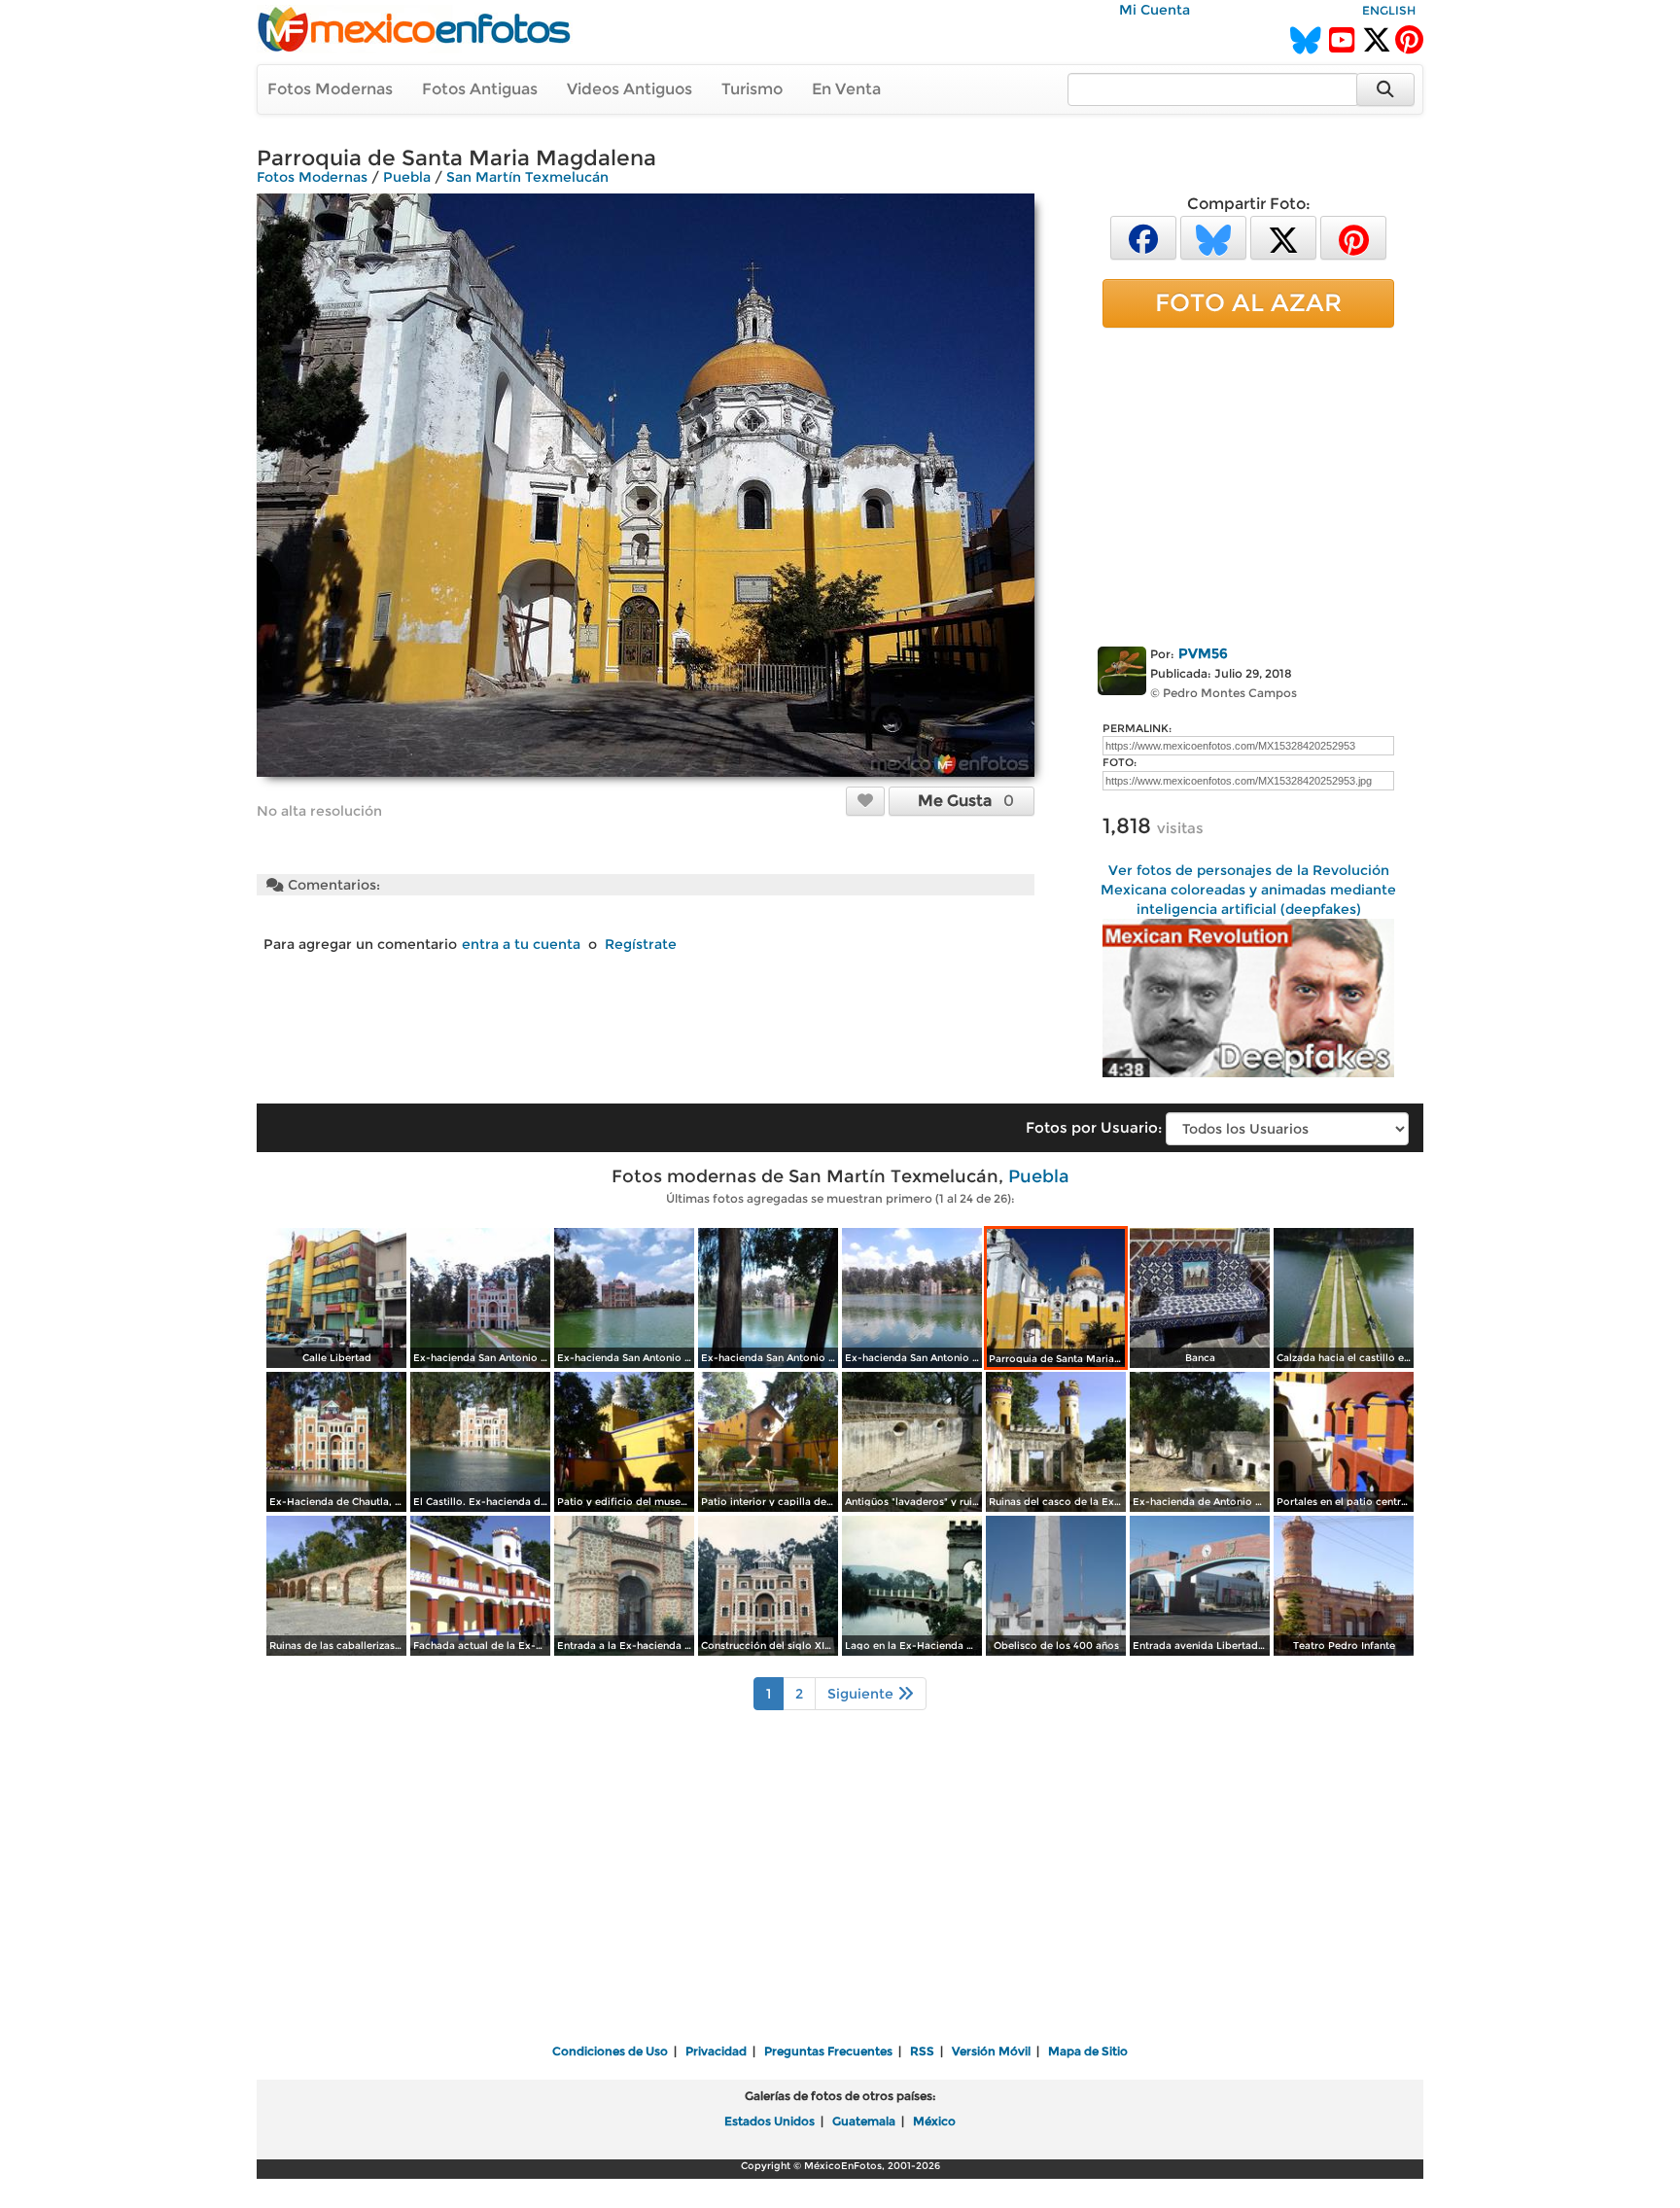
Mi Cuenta (1155, 10)
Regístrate (641, 944)
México (934, 2121)
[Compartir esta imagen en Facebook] (1143, 237)
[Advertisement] (1248, 483)
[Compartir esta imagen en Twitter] (1283, 237)
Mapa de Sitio (1088, 2051)
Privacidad (716, 2051)
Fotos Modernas (330, 89)
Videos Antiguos (630, 89)
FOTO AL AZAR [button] (1248, 302)
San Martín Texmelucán (527, 177)
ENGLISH (1389, 10)
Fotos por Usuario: (1094, 1127)
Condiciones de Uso (610, 2051)
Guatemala (864, 2121)
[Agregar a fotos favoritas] (865, 800)
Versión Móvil (991, 2051)
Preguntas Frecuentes (828, 2051)
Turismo (752, 89)
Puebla (407, 177)
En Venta (846, 89)
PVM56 (1203, 653)
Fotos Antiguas (480, 89)
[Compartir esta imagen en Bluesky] (1213, 237)
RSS (922, 2051)
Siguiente (862, 1694)
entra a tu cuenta (521, 944)
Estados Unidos (770, 2121)
